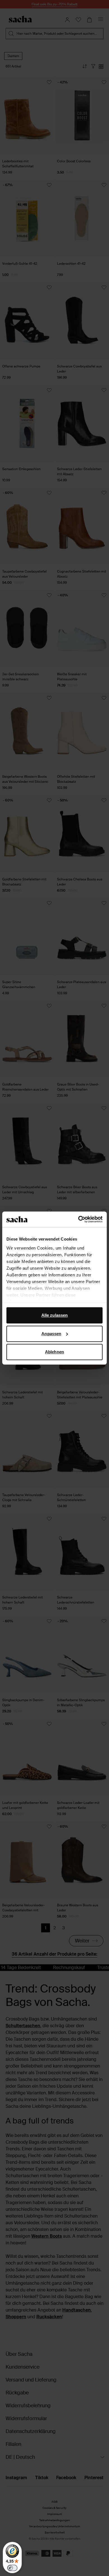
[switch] (12, 2568)
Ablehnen (54, 1352)
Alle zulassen (54, 1315)
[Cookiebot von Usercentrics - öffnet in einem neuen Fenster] (78, 1219)
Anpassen (51, 1334)
